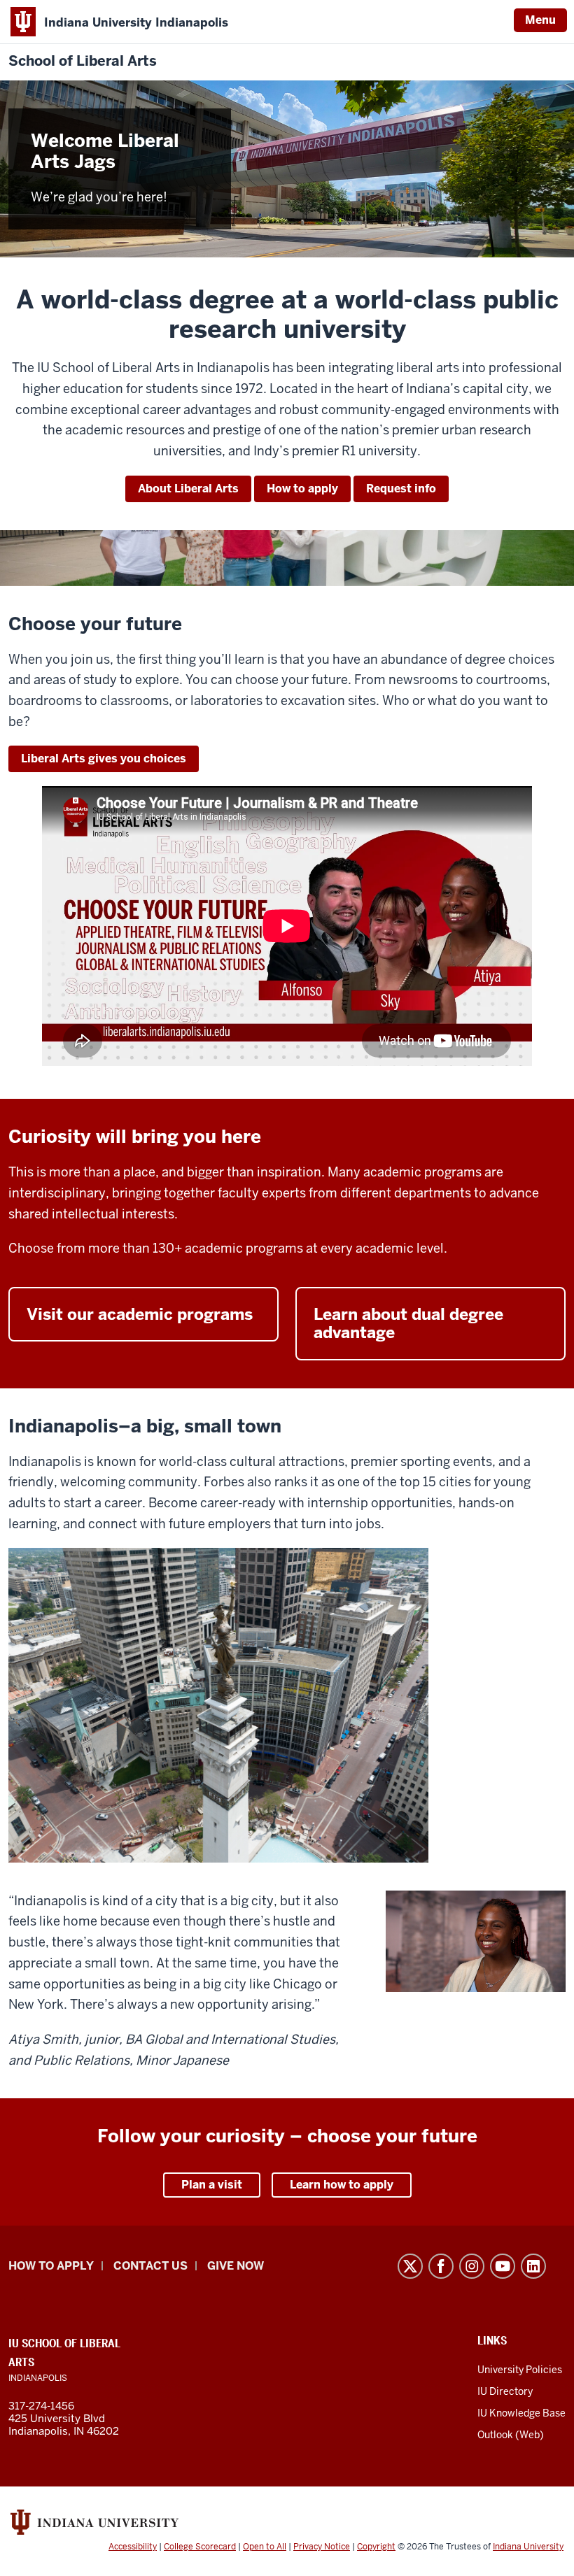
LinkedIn (533, 2266)
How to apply (302, 489)
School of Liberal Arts (83, 61)
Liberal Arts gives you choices (104, 759)
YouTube (503, 2266)
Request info (401, 489)
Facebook (441, 2266)
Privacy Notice (322, 2547)
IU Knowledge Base (521, 2413)
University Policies (520, 2370)
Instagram (472, 2266)
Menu (540, 20)
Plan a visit (212, 2185)
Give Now (236, 2266)
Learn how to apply (342, 2185)
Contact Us (150, 2266)
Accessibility (133, 2547)
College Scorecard (200, 2547)
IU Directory (505, 2391)
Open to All (265, 2547)
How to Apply (51, 2266)
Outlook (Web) (511, 2435)
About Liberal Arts (188, 489)
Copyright (376, 2547)
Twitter (410, 2266)
